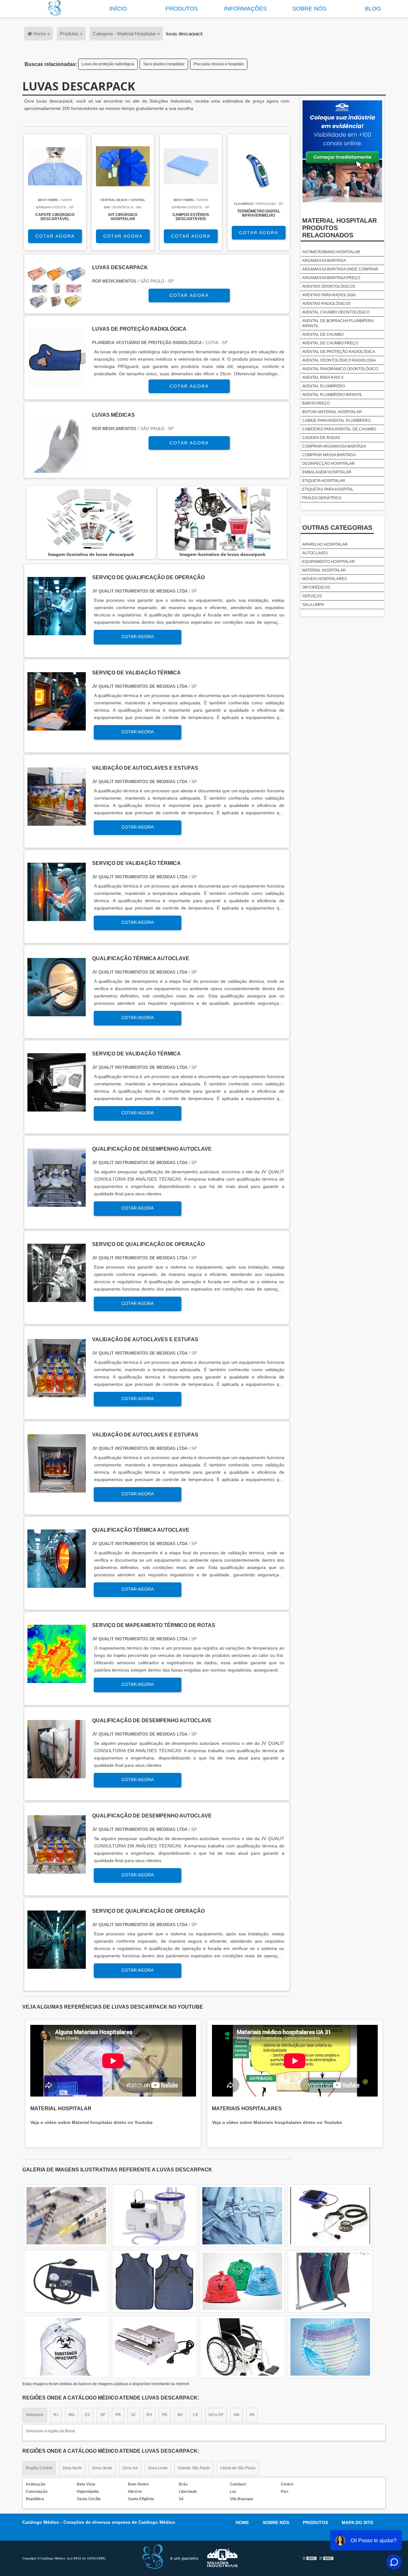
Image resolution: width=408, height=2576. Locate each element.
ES (87, 2415)
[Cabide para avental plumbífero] (242, 2281)
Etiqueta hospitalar (324, 481)
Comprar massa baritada (329, 455)
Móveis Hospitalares (324, 579)
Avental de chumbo (323, 335)
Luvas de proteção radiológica (108, 64)
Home (242, 2522)
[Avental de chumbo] (66, 2347)
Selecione (35, 2415)
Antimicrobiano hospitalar (331, 252)
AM (237, 2415)
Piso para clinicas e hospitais (219, 64)
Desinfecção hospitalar (328, 464)
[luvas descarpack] (91, 519)
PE (165, 2415)
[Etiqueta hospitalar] (66, 2216)
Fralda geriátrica (322, 498)
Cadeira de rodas (321, 438)
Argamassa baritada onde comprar (340, 269)
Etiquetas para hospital (328, 489)
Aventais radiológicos (326, 304)
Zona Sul (130, 2468)
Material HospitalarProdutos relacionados (339, 228)
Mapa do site (357, 2522)
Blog (373, 9)
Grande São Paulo (194, 2468)
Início (118, 9)
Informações (245, 9)
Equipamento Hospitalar (328, 562)
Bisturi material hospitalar (332, 412)
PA (252, 2415)
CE (196, 2415)
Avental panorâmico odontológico (340, 369)
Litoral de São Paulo (238, 2468)
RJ (56, 2415)
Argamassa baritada (324, 261)
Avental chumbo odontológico (336, 312)
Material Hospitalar (324, 570)
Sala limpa (313, 605)
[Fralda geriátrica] (154, 2347)
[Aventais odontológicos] (242, 2216)
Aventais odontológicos (329, 286)
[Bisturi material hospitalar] (154, 2216)
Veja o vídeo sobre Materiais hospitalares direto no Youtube (277, 2122)
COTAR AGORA (55, 236)
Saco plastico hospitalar (164, 64)
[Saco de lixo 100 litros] (66, 2281)
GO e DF (216, 2415)
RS (149, 2415)
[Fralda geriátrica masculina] (242, 2347)
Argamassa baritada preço (331, 278)
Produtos (182, 9)
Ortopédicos (316, 587)
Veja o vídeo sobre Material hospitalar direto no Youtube (91, 2122)
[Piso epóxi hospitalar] (154, 2281)
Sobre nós (309, 9)
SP (103, 2415)
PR (118, 2415)
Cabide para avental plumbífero (336, 421)
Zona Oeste (102, 2468)
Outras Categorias (337, 528)
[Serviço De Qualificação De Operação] (57, 632)
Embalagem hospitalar (327, 472)
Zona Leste (158, 2468)
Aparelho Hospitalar (325, 544)
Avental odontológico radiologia (339, 360)
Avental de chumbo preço (330, 343)
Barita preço (316, 403)
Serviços (312, 596)
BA (180, 2415)
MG (72, 2415)
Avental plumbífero (324, 386)
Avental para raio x (323, 378)
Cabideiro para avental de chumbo (339, 429)
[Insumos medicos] (330, 2281)
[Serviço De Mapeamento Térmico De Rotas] (57, 1679)
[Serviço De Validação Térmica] (57, 727)
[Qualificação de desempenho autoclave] (57, 1203)
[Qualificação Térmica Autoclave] (57, 1013)
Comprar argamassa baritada (334, 446)
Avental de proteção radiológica (339, 352)
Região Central (39, 2468)
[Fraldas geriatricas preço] (330, 2347)
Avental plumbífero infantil (332, 395)
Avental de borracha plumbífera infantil (338, 323)
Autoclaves (315, 553)
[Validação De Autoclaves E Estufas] (57, 822)
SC (134, 2415)
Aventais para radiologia (329, 295)
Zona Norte (72, 2468)
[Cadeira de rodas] (330, 2216)
